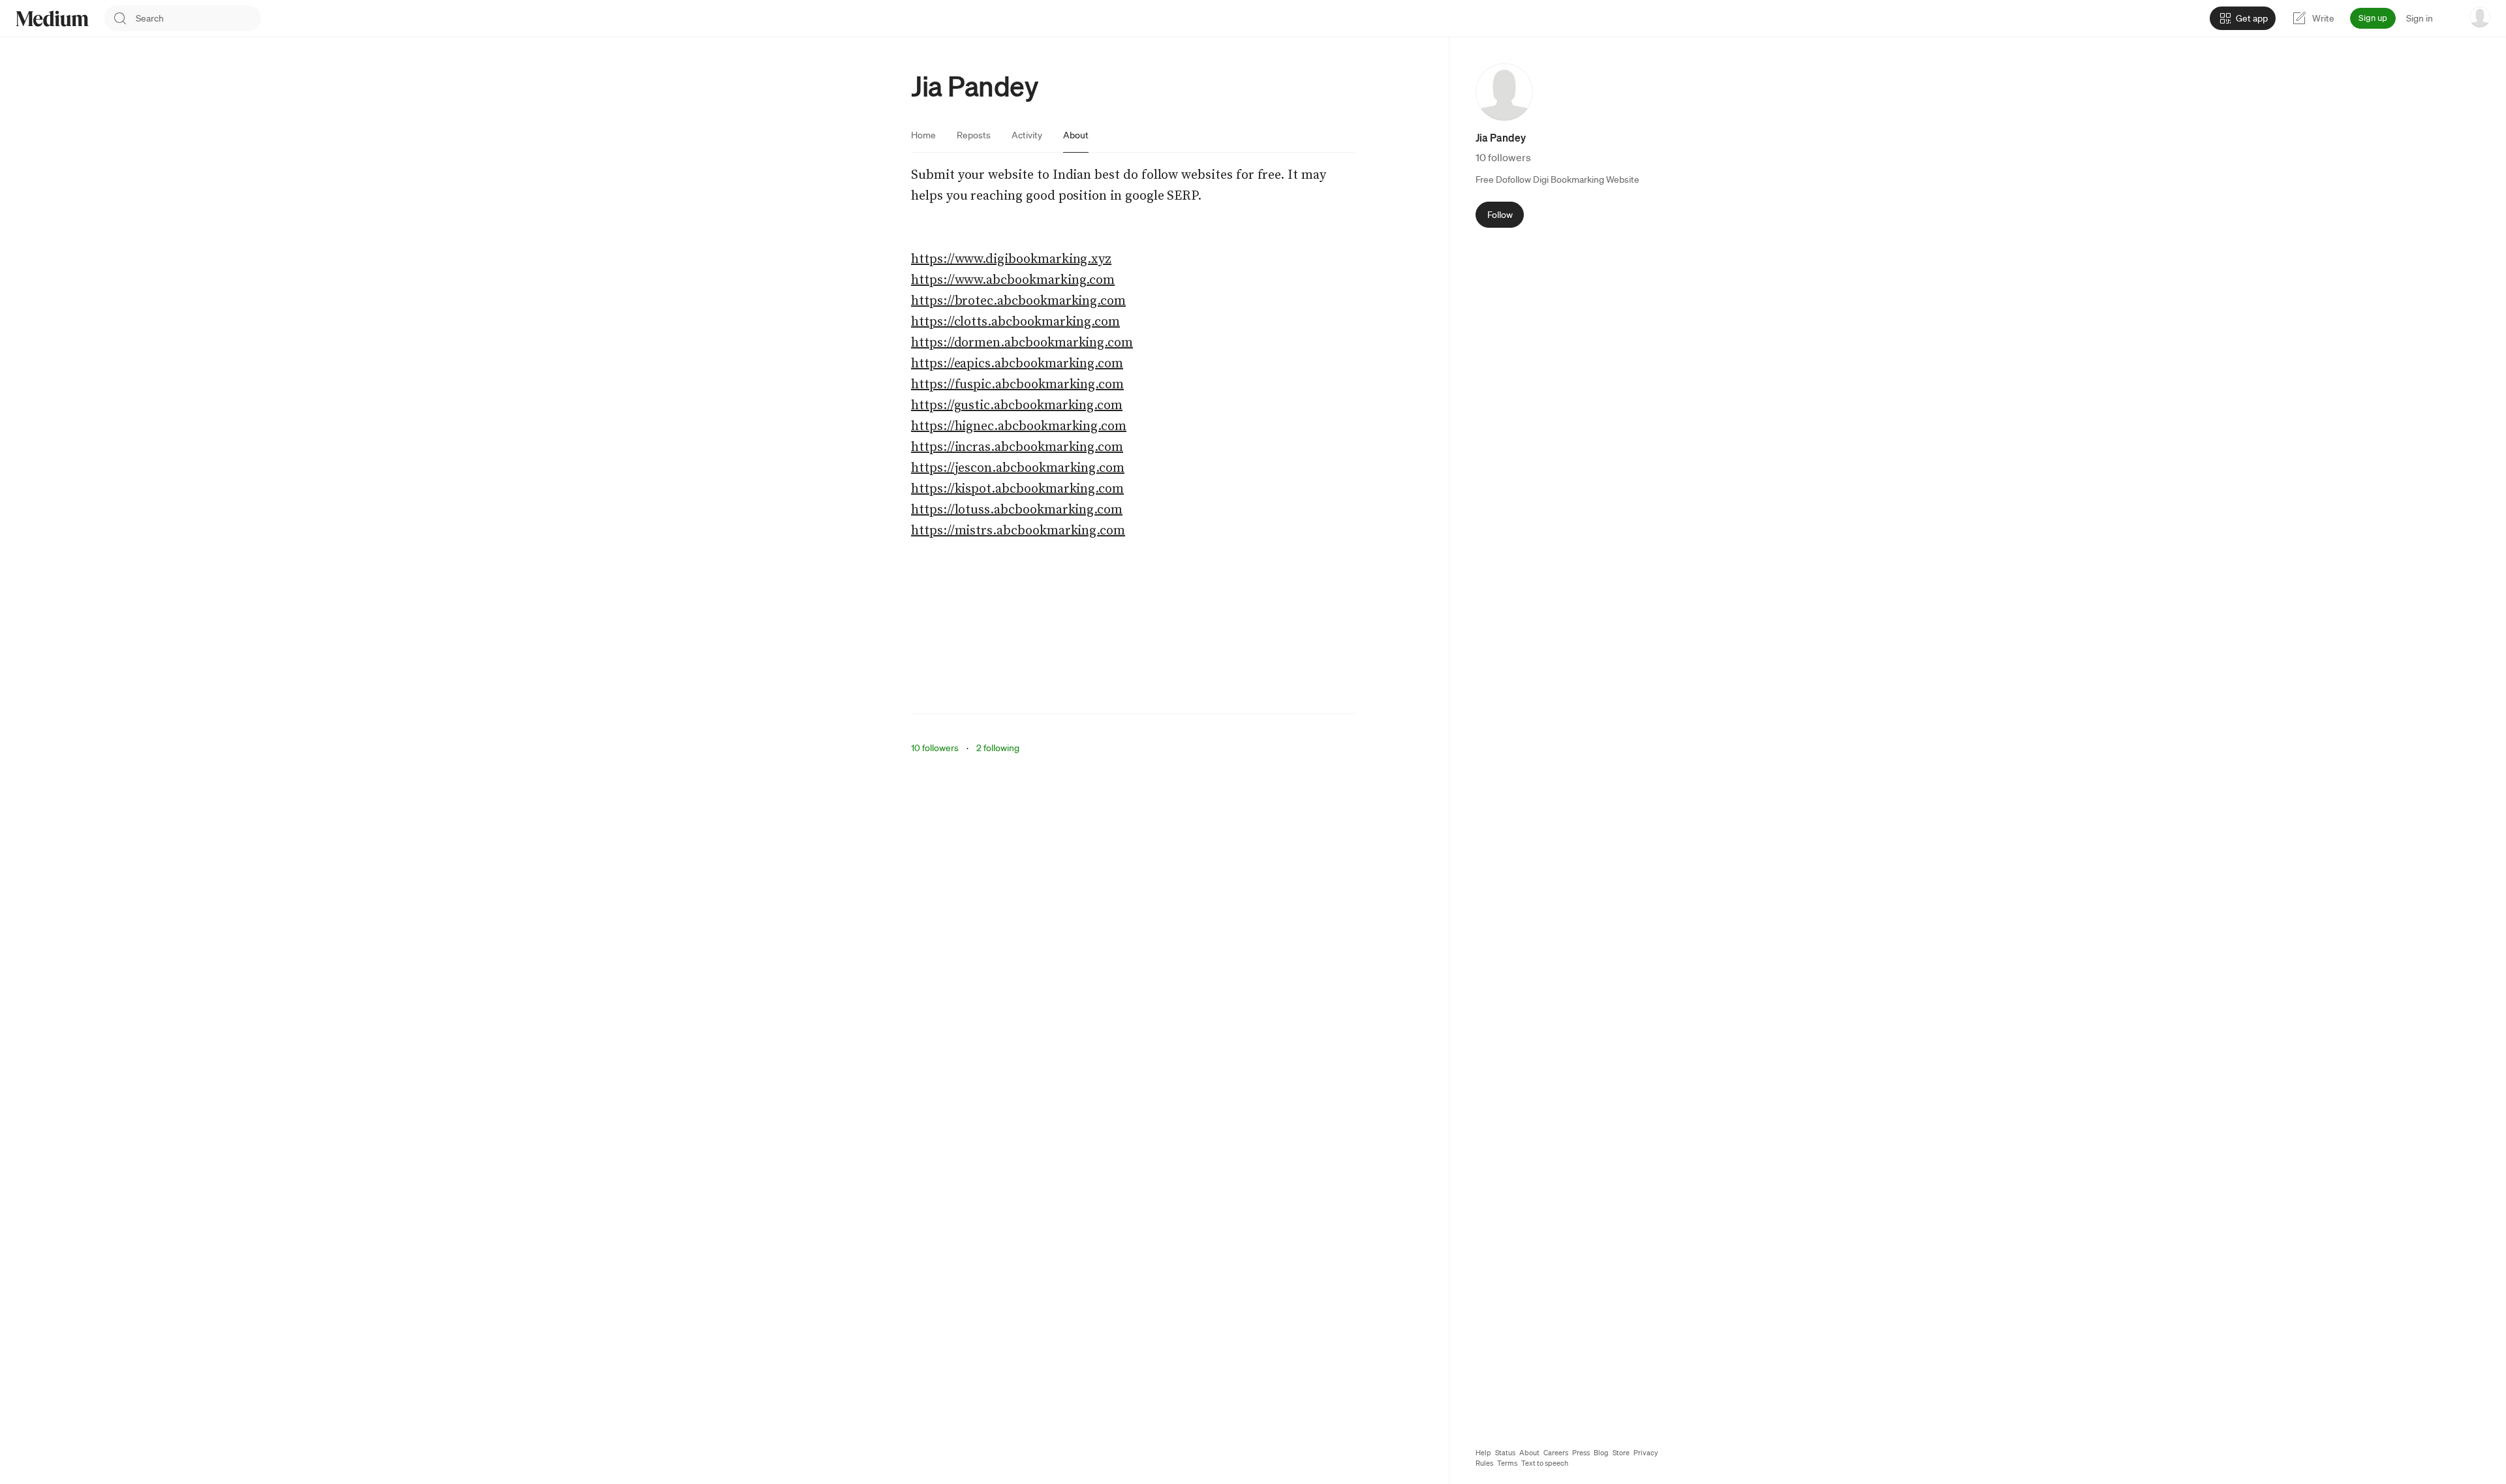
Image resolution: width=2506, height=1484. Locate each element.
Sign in (2420, 18)
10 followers (935, 748)
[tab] (923, 135)
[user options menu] (2480, 17)
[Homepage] (52, 19)
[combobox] (198, 18)
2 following (998, 748)
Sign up (2373, 18)
